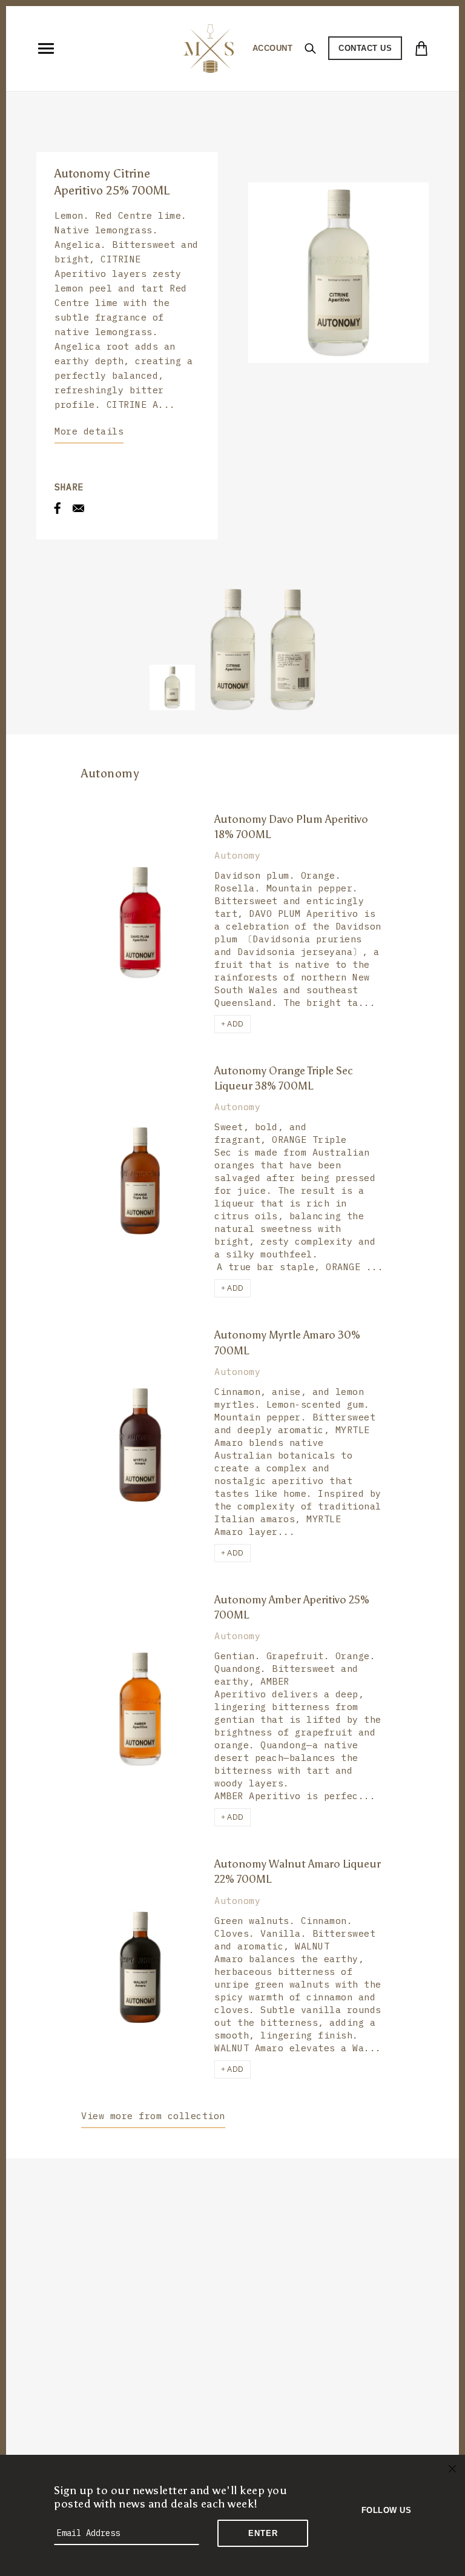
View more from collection (153, 2116)
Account (273, 48)
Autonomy (110, 773)
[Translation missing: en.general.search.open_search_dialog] (310, 48)
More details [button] (89, 431)
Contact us (365, 48)
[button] (232, 1024)
